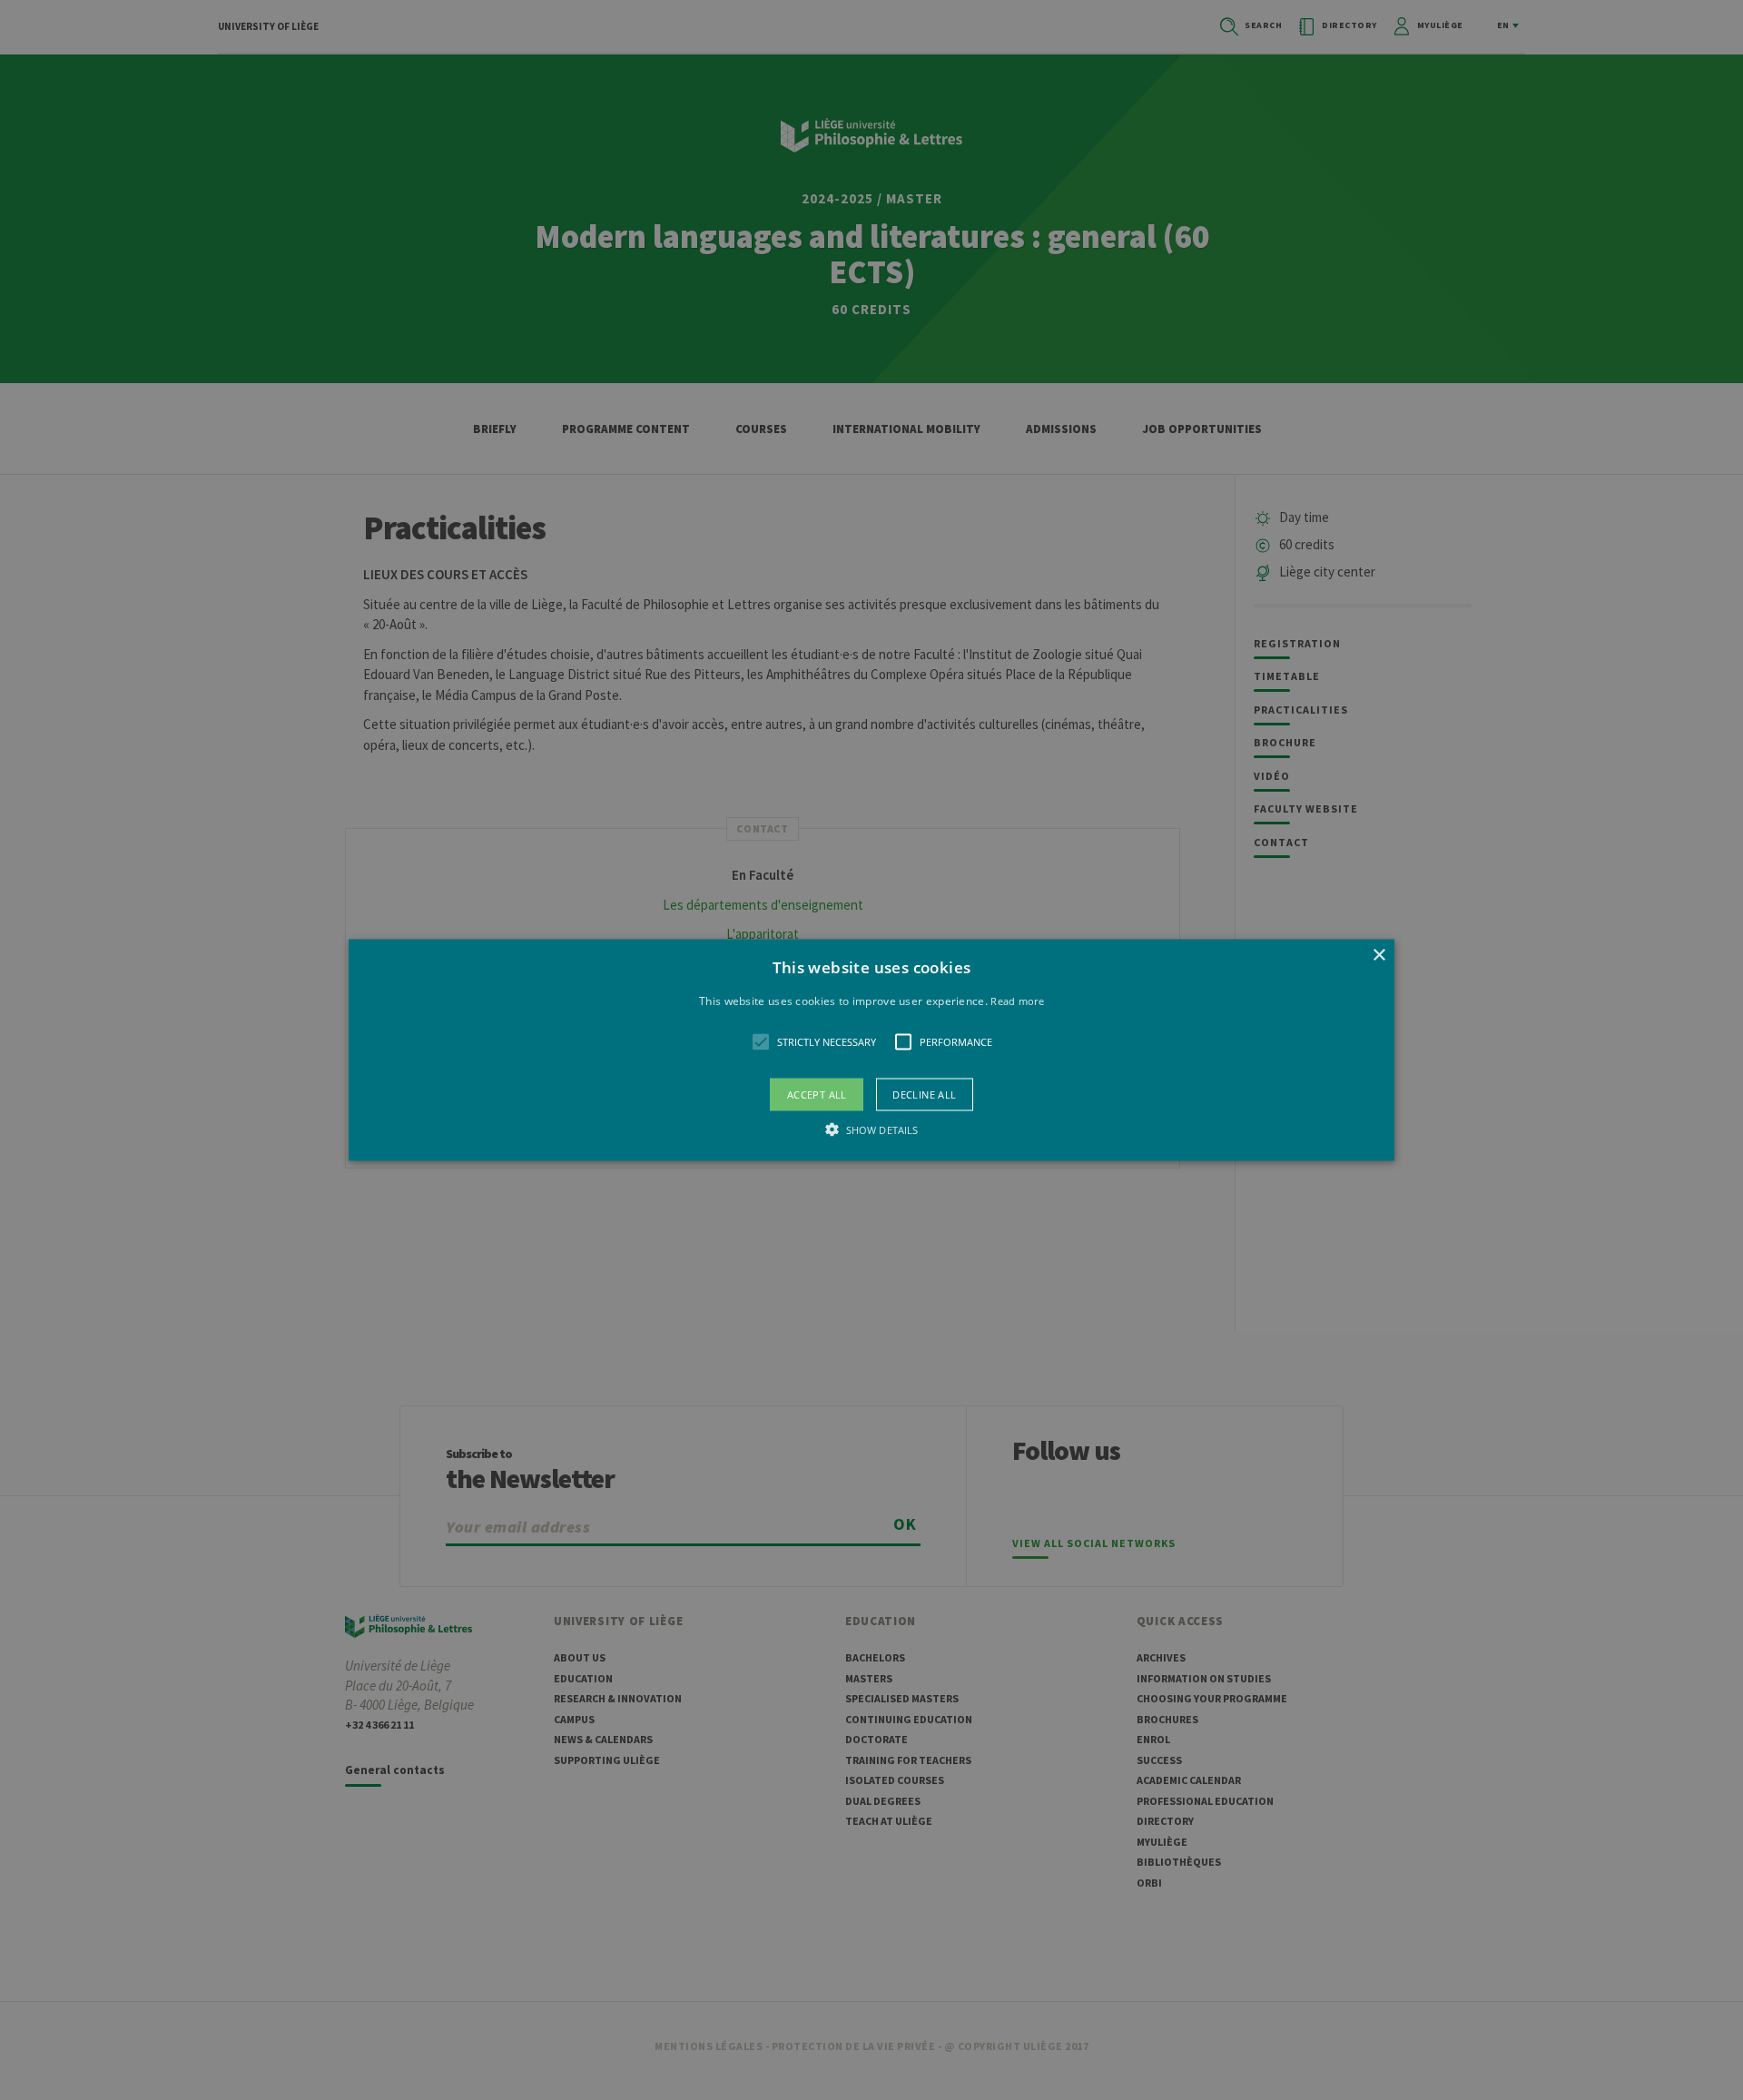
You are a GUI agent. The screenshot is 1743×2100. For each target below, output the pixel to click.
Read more (1017, 1000)
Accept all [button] (817, 1094)
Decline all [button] (924, 1094)
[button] (871, 1050)
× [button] (1379, 955)
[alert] (871, 1050)
